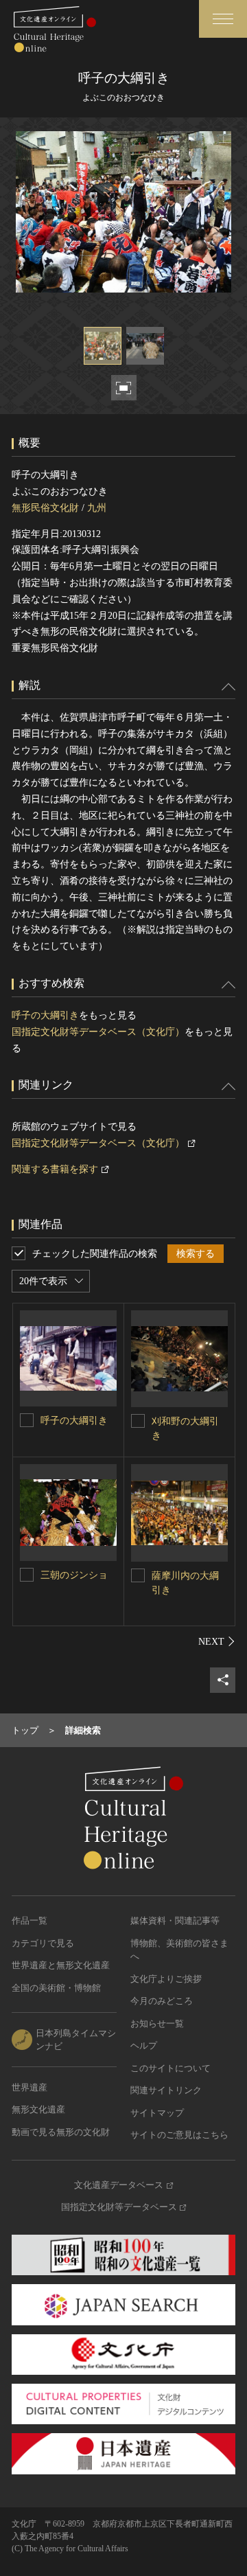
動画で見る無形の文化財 (61, 2132)
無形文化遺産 (38, 2109)
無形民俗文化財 (45, 508)
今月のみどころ (162, 2001)
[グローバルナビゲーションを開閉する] (223, 19)
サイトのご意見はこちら (179, 2135)
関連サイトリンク (166, 2090)
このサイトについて (170, 2068)
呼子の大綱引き (45, 1015)
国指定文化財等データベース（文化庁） (98, 1032)
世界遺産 (30, 2087)
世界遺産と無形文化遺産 (61, 1965)
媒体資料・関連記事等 (175, 1920)
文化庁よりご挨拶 (166, 1979)
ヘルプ (144, 2045)
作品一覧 (30, 1920)
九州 (97, 508)
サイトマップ (157, 2113)
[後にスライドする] (217, 1641)
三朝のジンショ (74, 1575)
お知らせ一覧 (157, 2024)
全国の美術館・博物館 (56, 1988)
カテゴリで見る (43, 1943)
